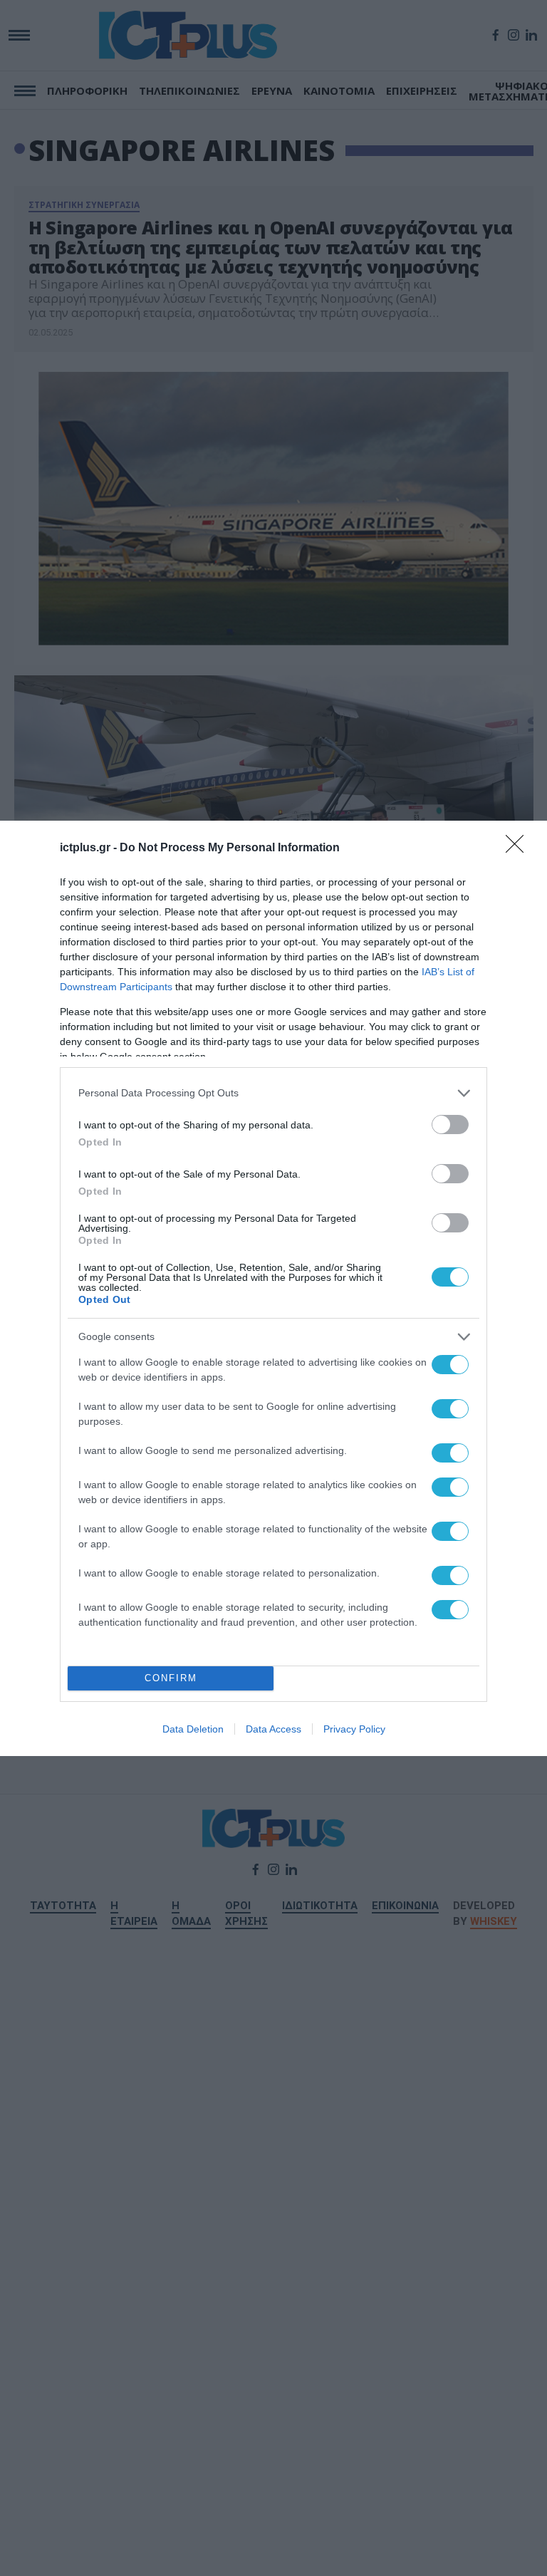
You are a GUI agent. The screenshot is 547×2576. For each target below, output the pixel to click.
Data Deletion (193, 1729)
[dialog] (273, 1288)
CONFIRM (171, 1678)
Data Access (273, 1729)
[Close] (519, 848)
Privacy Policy (354, 1729)
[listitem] (273, 1093)
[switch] (450, 1125)
